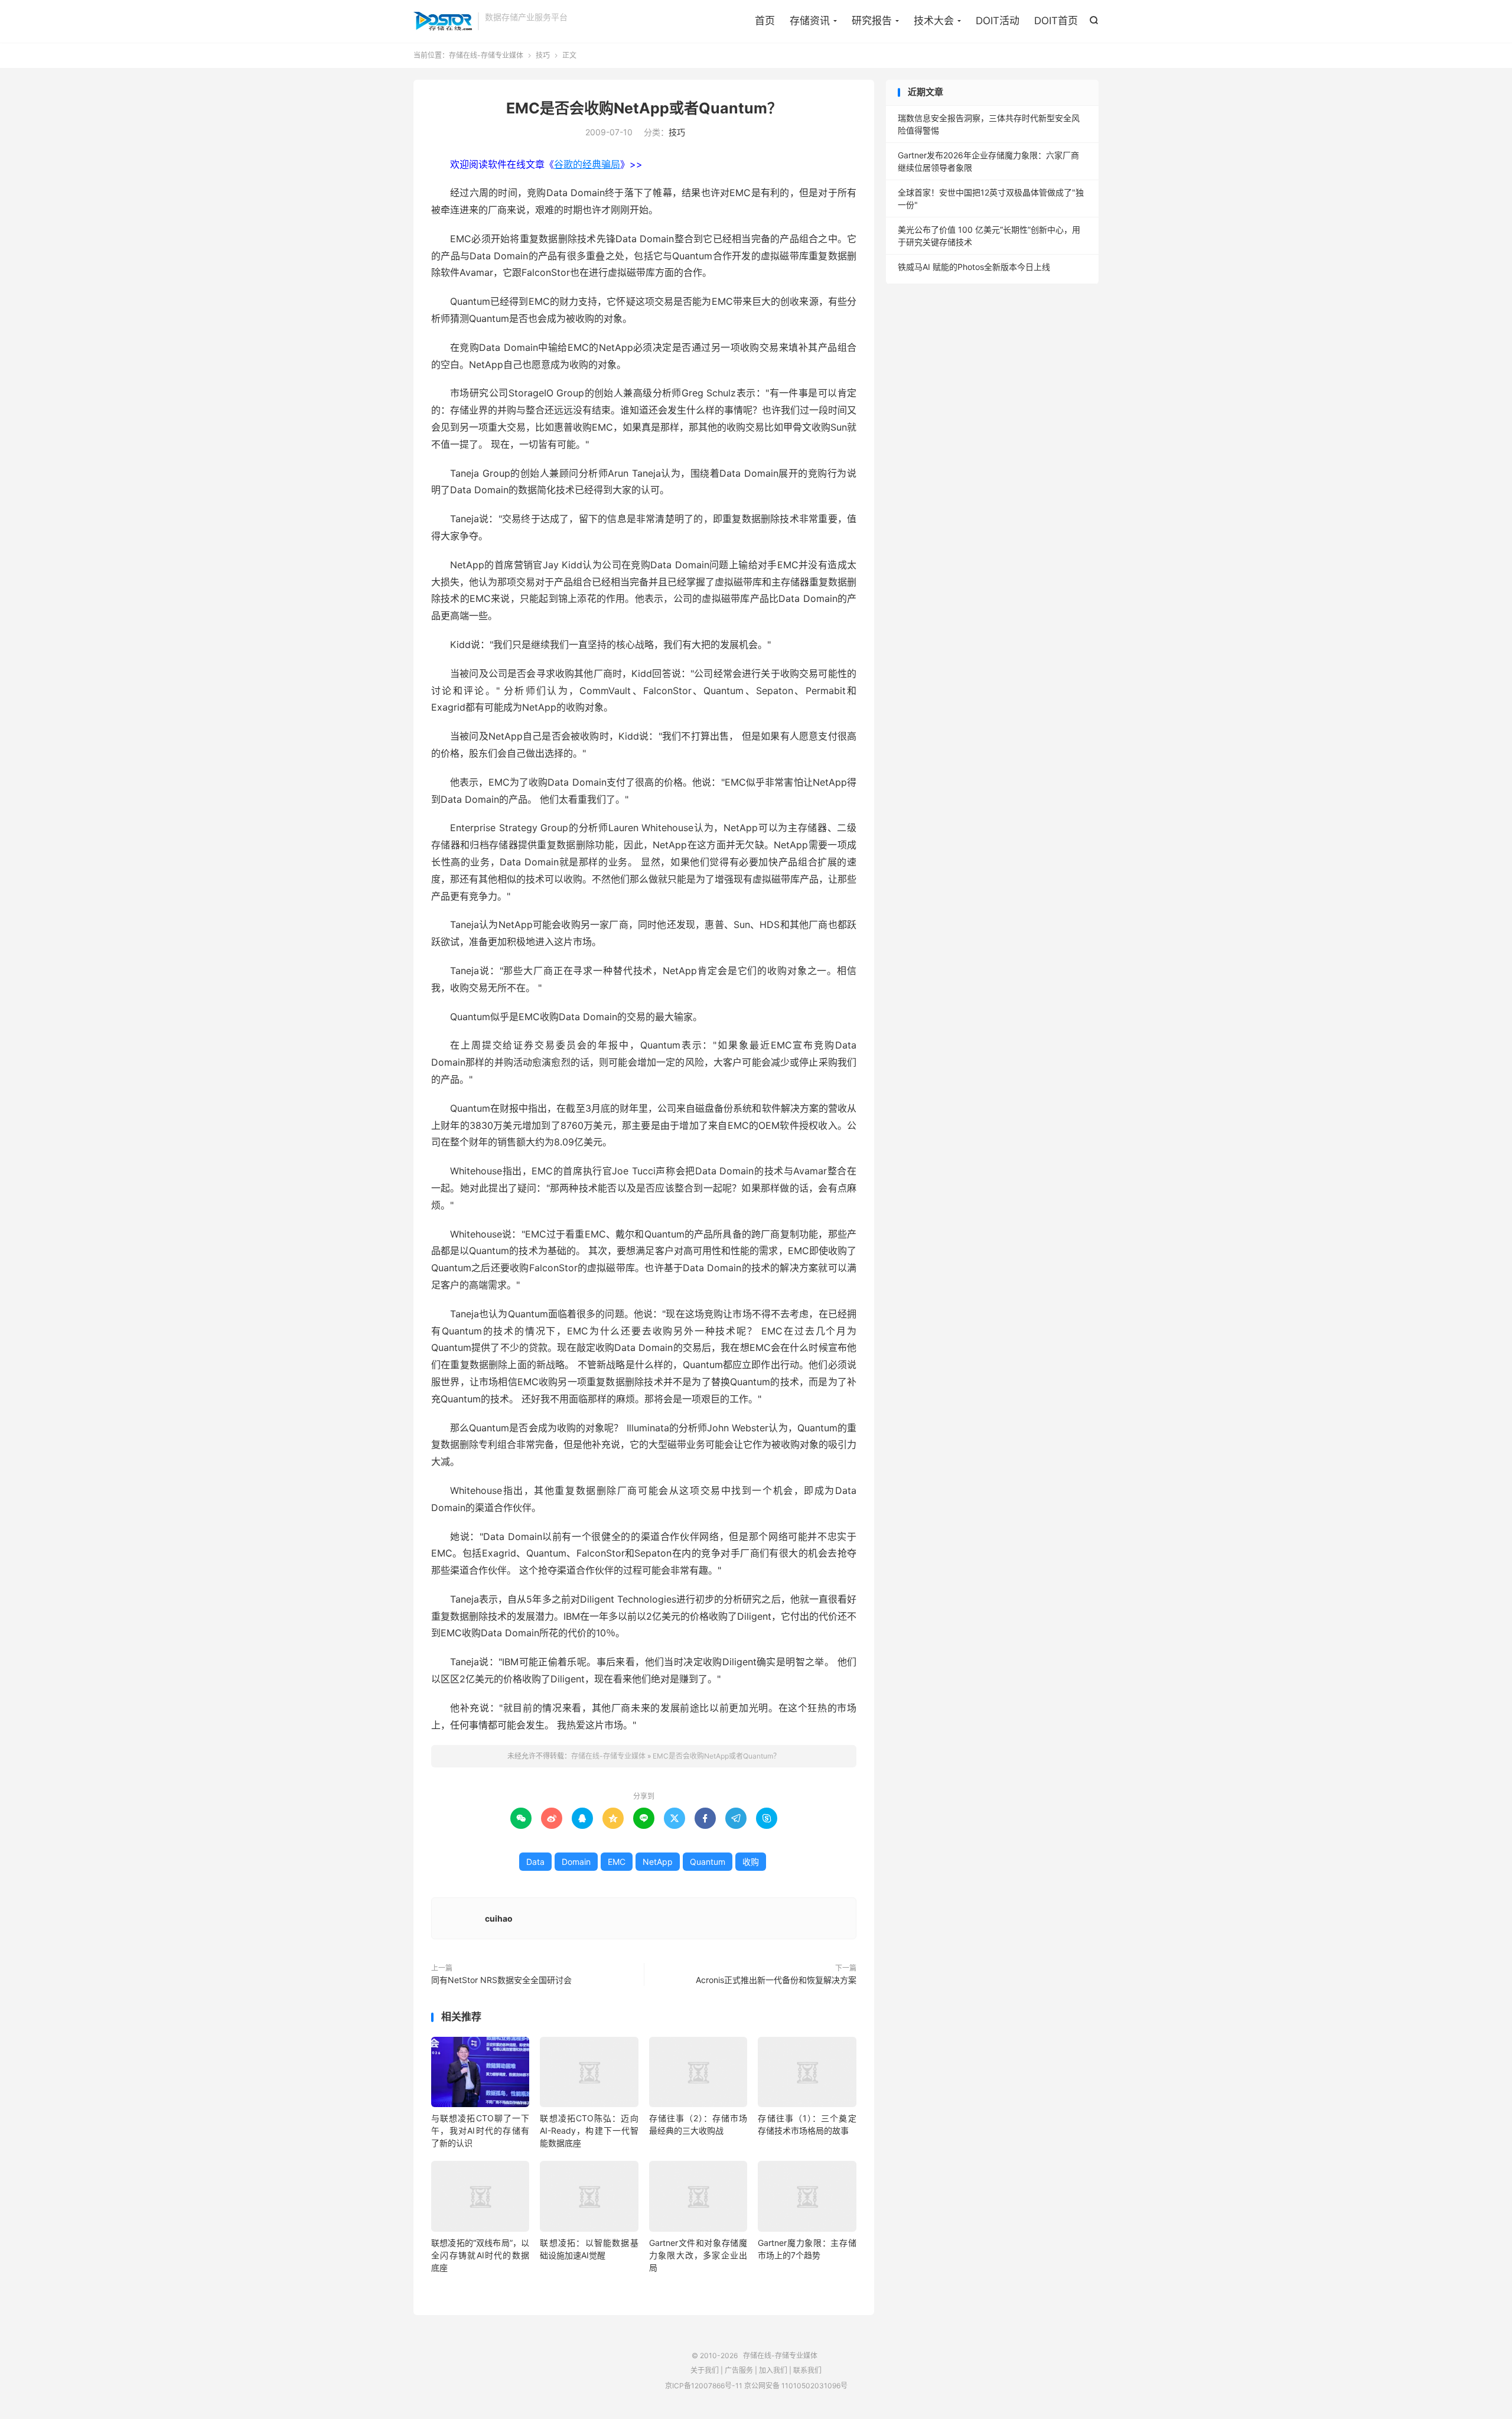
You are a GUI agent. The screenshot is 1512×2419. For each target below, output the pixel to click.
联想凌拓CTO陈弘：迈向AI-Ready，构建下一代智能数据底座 (589, 2130)
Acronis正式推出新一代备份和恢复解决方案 (776, 1980)
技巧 (543, 55)
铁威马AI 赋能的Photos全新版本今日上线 (974, 267)
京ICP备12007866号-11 (704, 2386)
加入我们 (773, 2370)
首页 (765, 21)
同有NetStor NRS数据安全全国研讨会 (501, 1980)
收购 (751, 1862)
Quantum (708, 1862)
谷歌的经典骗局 (587, 164)
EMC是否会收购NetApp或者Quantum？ (644, 108)
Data (535, 1862)
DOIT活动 (998, 21)
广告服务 (739, 2370)
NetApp (658, 1862)
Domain (576, 1862)
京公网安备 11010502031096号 (796, 2386)
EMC (617, 1862)
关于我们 (705, 2370)
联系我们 (807, 2370)
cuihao (499, 1918)
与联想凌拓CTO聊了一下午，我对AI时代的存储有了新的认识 (480, 2130)
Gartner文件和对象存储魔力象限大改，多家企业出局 (698, 2255)
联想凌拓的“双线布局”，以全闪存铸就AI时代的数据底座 (480, 2255)
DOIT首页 (1056, 21)
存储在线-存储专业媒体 (443, 21)
